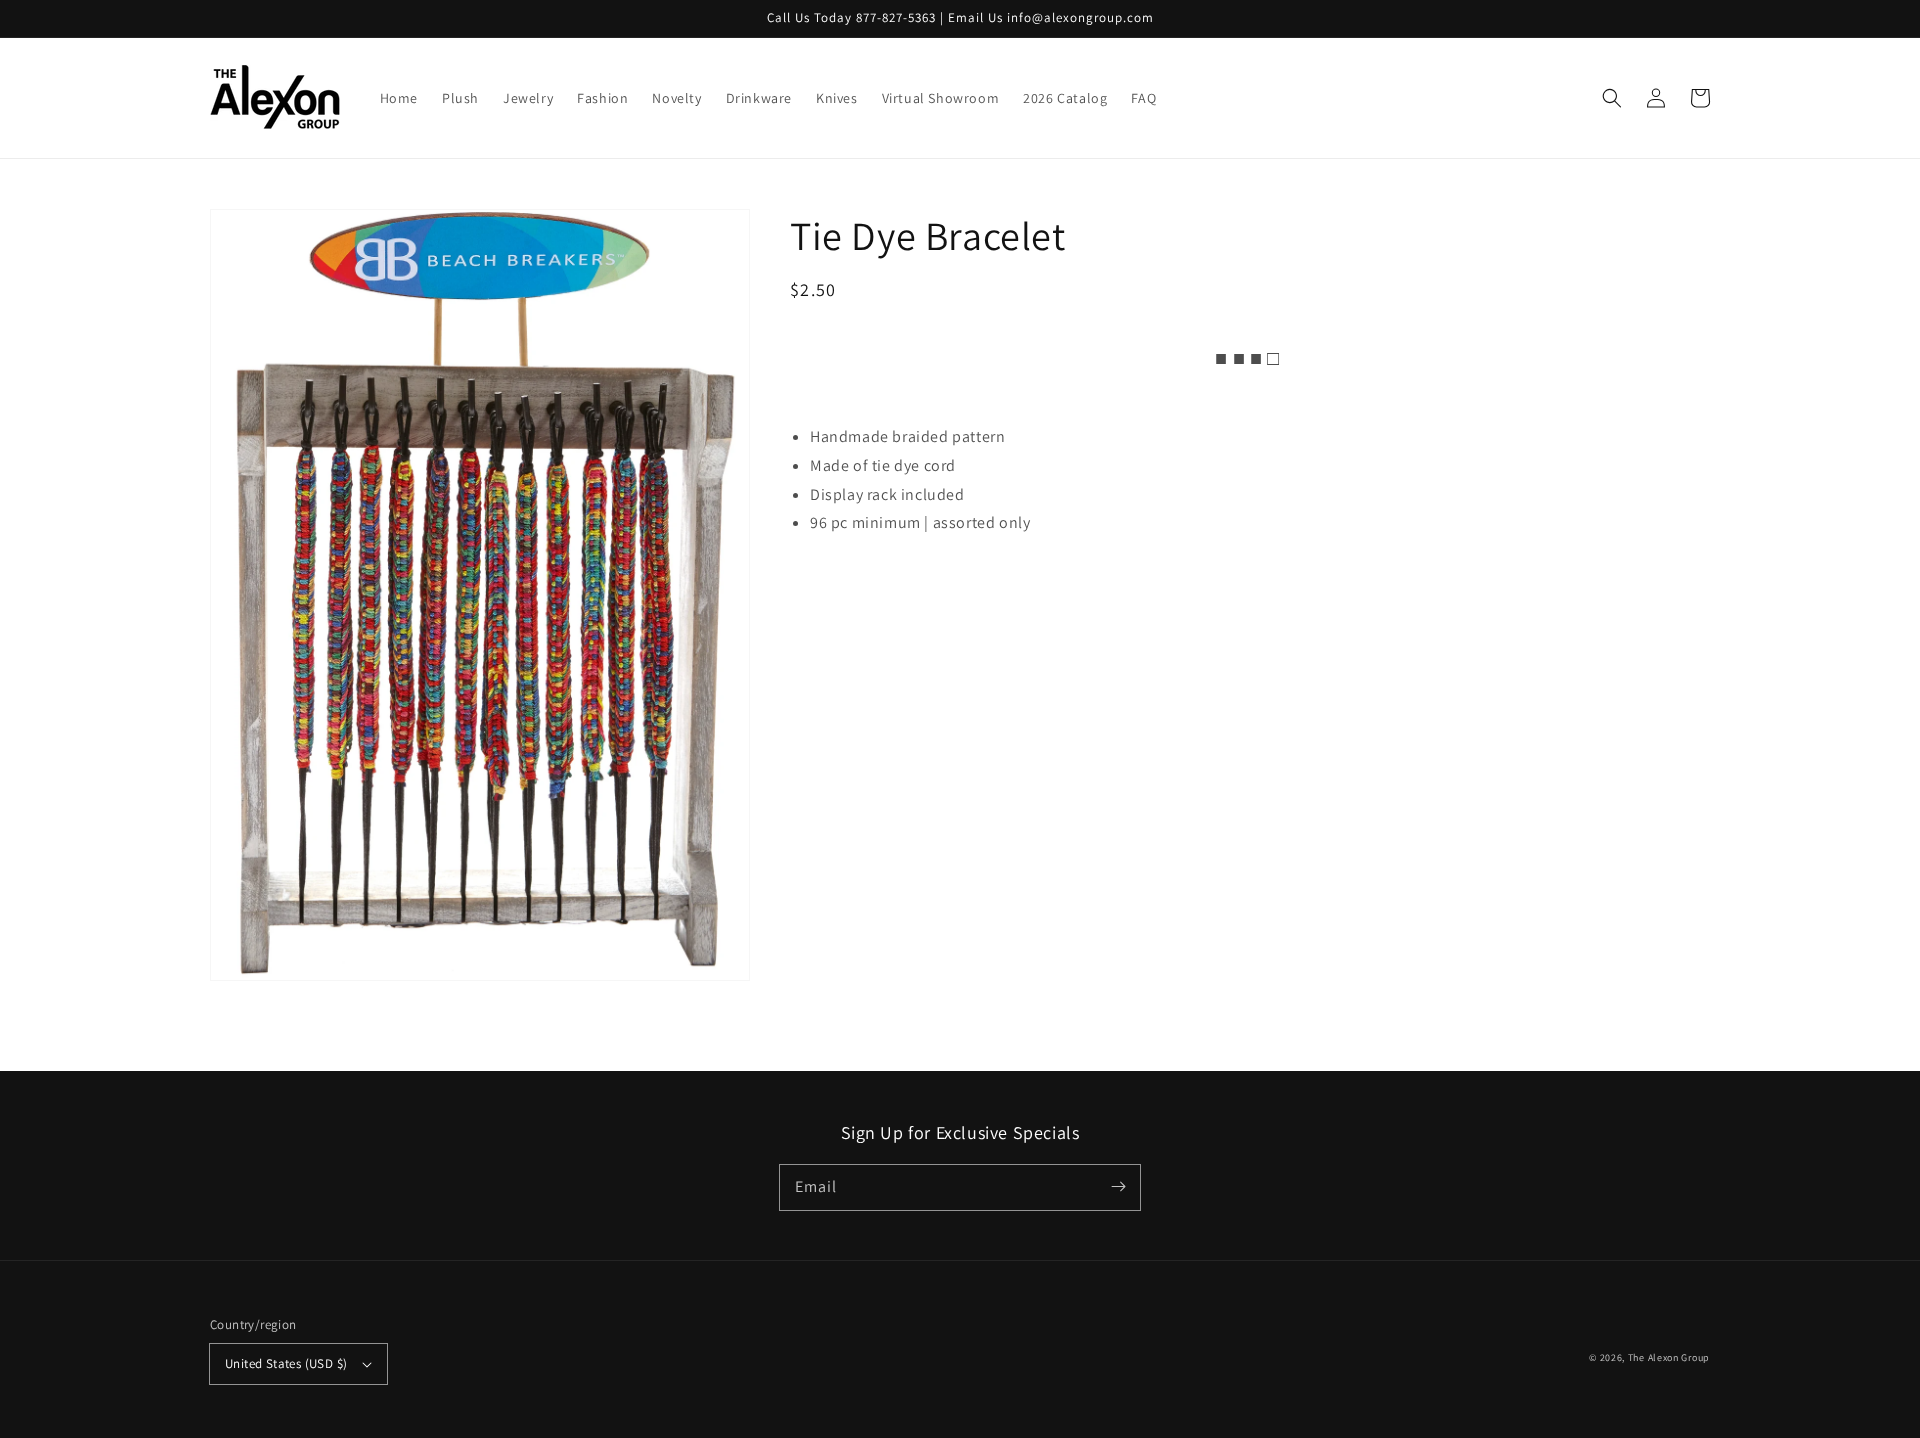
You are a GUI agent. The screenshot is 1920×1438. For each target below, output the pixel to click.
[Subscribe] (1118, 1187)
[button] (1612, 98)
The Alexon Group (1669, 1357)
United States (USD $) (286, 1363)
